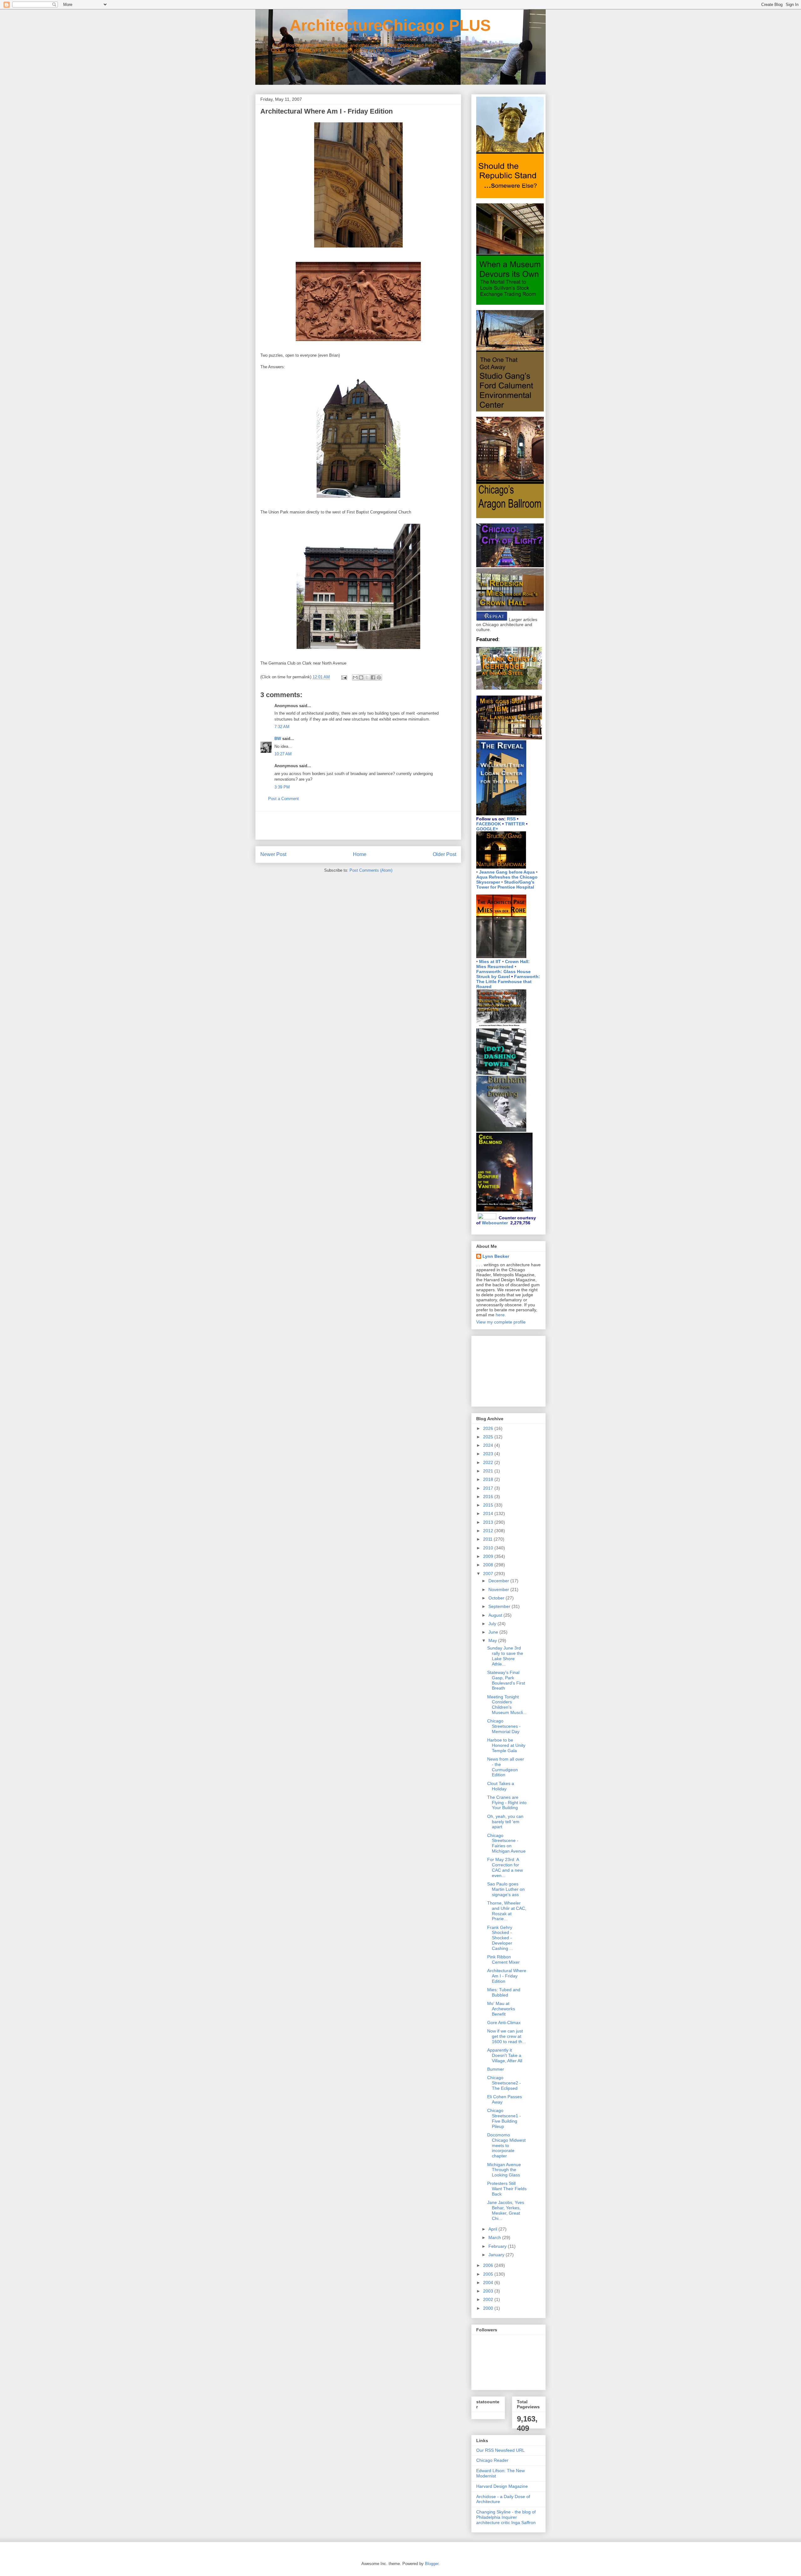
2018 (489, 1479)
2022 (489, 1462)
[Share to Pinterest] (379, 677)
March (495, 2237)
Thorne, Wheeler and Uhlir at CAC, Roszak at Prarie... (507, 1911)
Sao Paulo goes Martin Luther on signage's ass (506, 1889)
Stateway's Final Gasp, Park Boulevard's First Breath (506, 1680)
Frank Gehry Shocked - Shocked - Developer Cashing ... (500, 1938)
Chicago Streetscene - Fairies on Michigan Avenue (506, 1843)
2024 (489, 1445)
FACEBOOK (489, 824)
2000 (489, 2308)
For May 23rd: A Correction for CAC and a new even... (505, 1867)
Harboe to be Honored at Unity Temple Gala (506, 1745)
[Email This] (355, 677)
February (498, 2246)
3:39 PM (282, 787)
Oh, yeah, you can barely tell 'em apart (505, 1822)
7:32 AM (282, 727)
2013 (489, 1522)
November (499, 1589)
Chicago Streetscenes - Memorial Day (504, 1726)
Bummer (496, 2069)
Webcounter (495, 1223)
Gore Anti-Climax (504, 2023)
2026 (489, 1428)
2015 (489, 1505)
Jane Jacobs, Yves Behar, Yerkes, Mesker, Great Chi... (506, 2210)
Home (360, 854)
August (496, 1615)
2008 (489, 1565)
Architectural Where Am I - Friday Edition (507, 1976)
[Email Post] (344, 677)
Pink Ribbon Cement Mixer (503, 1959)
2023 (489, 1454)
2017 (489, 1488)
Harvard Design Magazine (502, 2486)
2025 (489, 1437)
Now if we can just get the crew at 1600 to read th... (507, 2036)
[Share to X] (367, 677)
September (500, 1606)
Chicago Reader (492, 2460)
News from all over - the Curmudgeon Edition (506, 1767)
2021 (489, 1471)
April (493, 2229)
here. (501, 1315)
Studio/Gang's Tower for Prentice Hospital (505, 885)
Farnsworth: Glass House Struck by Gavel (503, 974)
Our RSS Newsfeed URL (500, 2450)
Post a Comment (283, 799)
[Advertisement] (358, 825)
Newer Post (273, 854)
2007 (489, 1574)
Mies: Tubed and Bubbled (504, 1992)
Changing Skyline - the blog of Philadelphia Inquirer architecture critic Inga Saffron (506, 2517)
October (497, 1598)
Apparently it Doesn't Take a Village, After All (505, 2055)
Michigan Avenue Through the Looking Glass (504, 2170)
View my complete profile (501, 1322)
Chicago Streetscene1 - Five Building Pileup (504, 2118)
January (497, 2255)
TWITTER (515, 824)
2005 (489, 2274)
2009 (489, 1556)
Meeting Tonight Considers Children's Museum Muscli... (507, 1705)
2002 (489, 2299)
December (499, 1581)
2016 (489, 1497)
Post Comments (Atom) (371, 870)
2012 (489, 1531)
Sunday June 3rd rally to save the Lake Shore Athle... (505, 1656)
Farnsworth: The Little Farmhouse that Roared (508, 982)
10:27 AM (283, 754)
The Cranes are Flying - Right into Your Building (507, 1803)
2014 (489, 1513)
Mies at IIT (490, 962)
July (493, 1624)
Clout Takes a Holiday (501, 1786)
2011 (488, 1539)
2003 (489, 2291)
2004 (489, 2283)
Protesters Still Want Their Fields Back (507, 2189)
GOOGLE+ (487, 829)
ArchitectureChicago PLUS (373, 25)
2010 (489, 1548)
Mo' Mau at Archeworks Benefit (501, 2009)
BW (278, 739)
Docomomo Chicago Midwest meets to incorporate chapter (506, 2145)
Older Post (444, 854)
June (494, 1632)
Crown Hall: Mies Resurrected (503, 964)
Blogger (432, 2564)
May (493, 1640)
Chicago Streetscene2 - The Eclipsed (504, 2083)
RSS (511, 819)
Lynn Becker (496, 1256)
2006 (489, 2265)
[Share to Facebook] (373, 677)
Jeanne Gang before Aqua (507, 872)
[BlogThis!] (361, 677)
